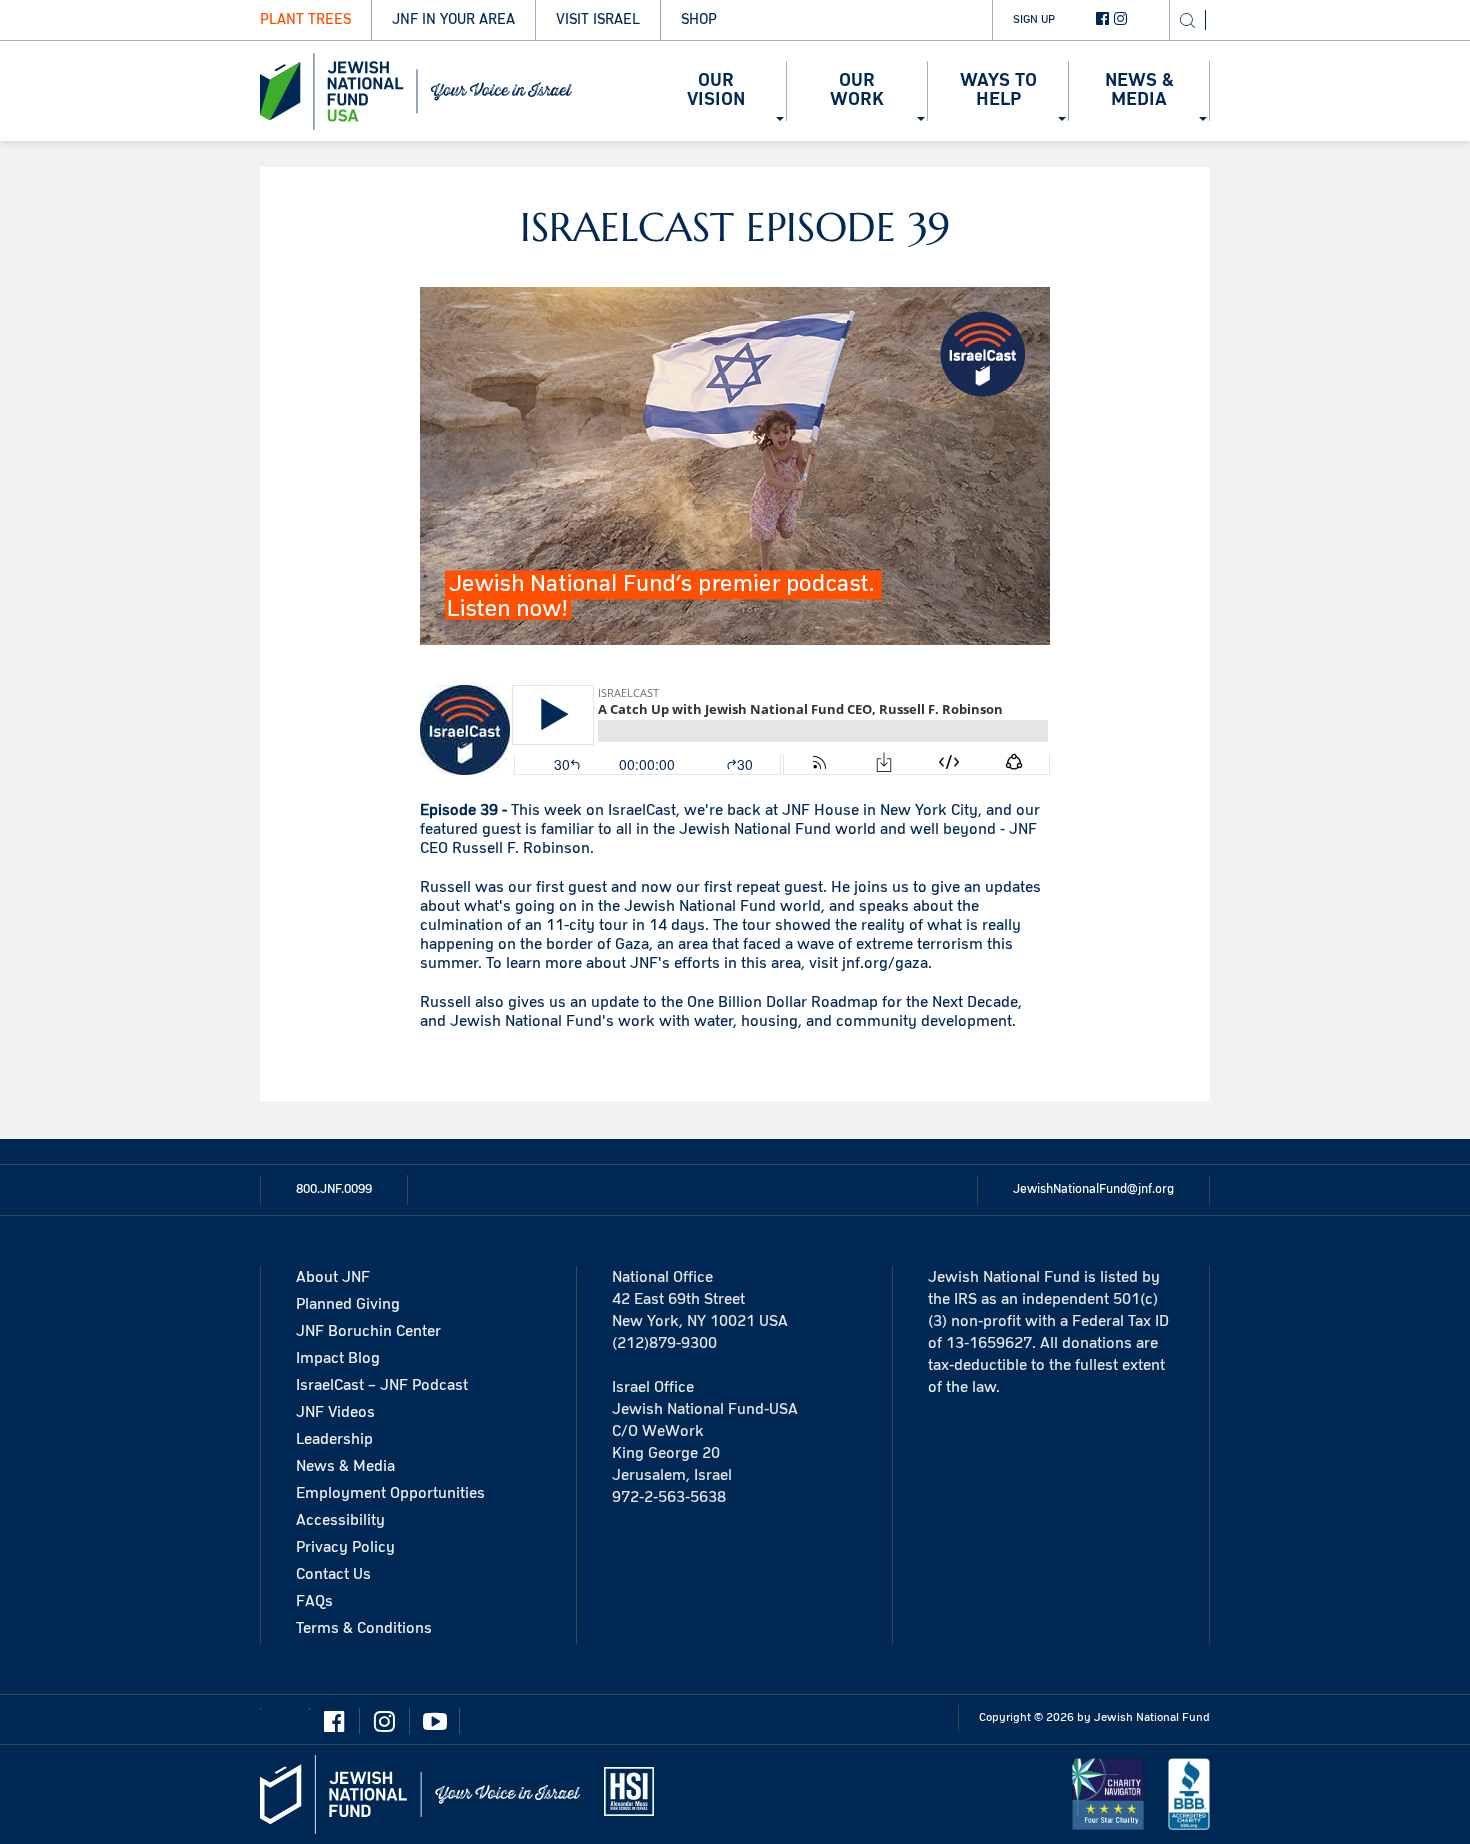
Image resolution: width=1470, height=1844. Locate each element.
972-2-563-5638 (669, 1497)
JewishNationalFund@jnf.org (1093, 1189)
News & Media (345, 1466)
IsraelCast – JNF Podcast (382, 1385)
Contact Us (333, 1574)
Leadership (334, 1439)
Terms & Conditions (364, 1628)
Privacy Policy (345, 1547)
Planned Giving (348, 1304)
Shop (699, 19)
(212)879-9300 (664, 1343)
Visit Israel (598, 19)
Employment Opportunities (390, 1493)
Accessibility (340, 1520)
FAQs (314, 1601)
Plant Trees (305, 19)
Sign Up (1034, 19)
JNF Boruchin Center (368, 1331)
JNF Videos (335, 1412)
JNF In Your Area (453, 19)
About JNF (333, 1277)
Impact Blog (338, 1358)
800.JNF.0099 (334, 1189)
